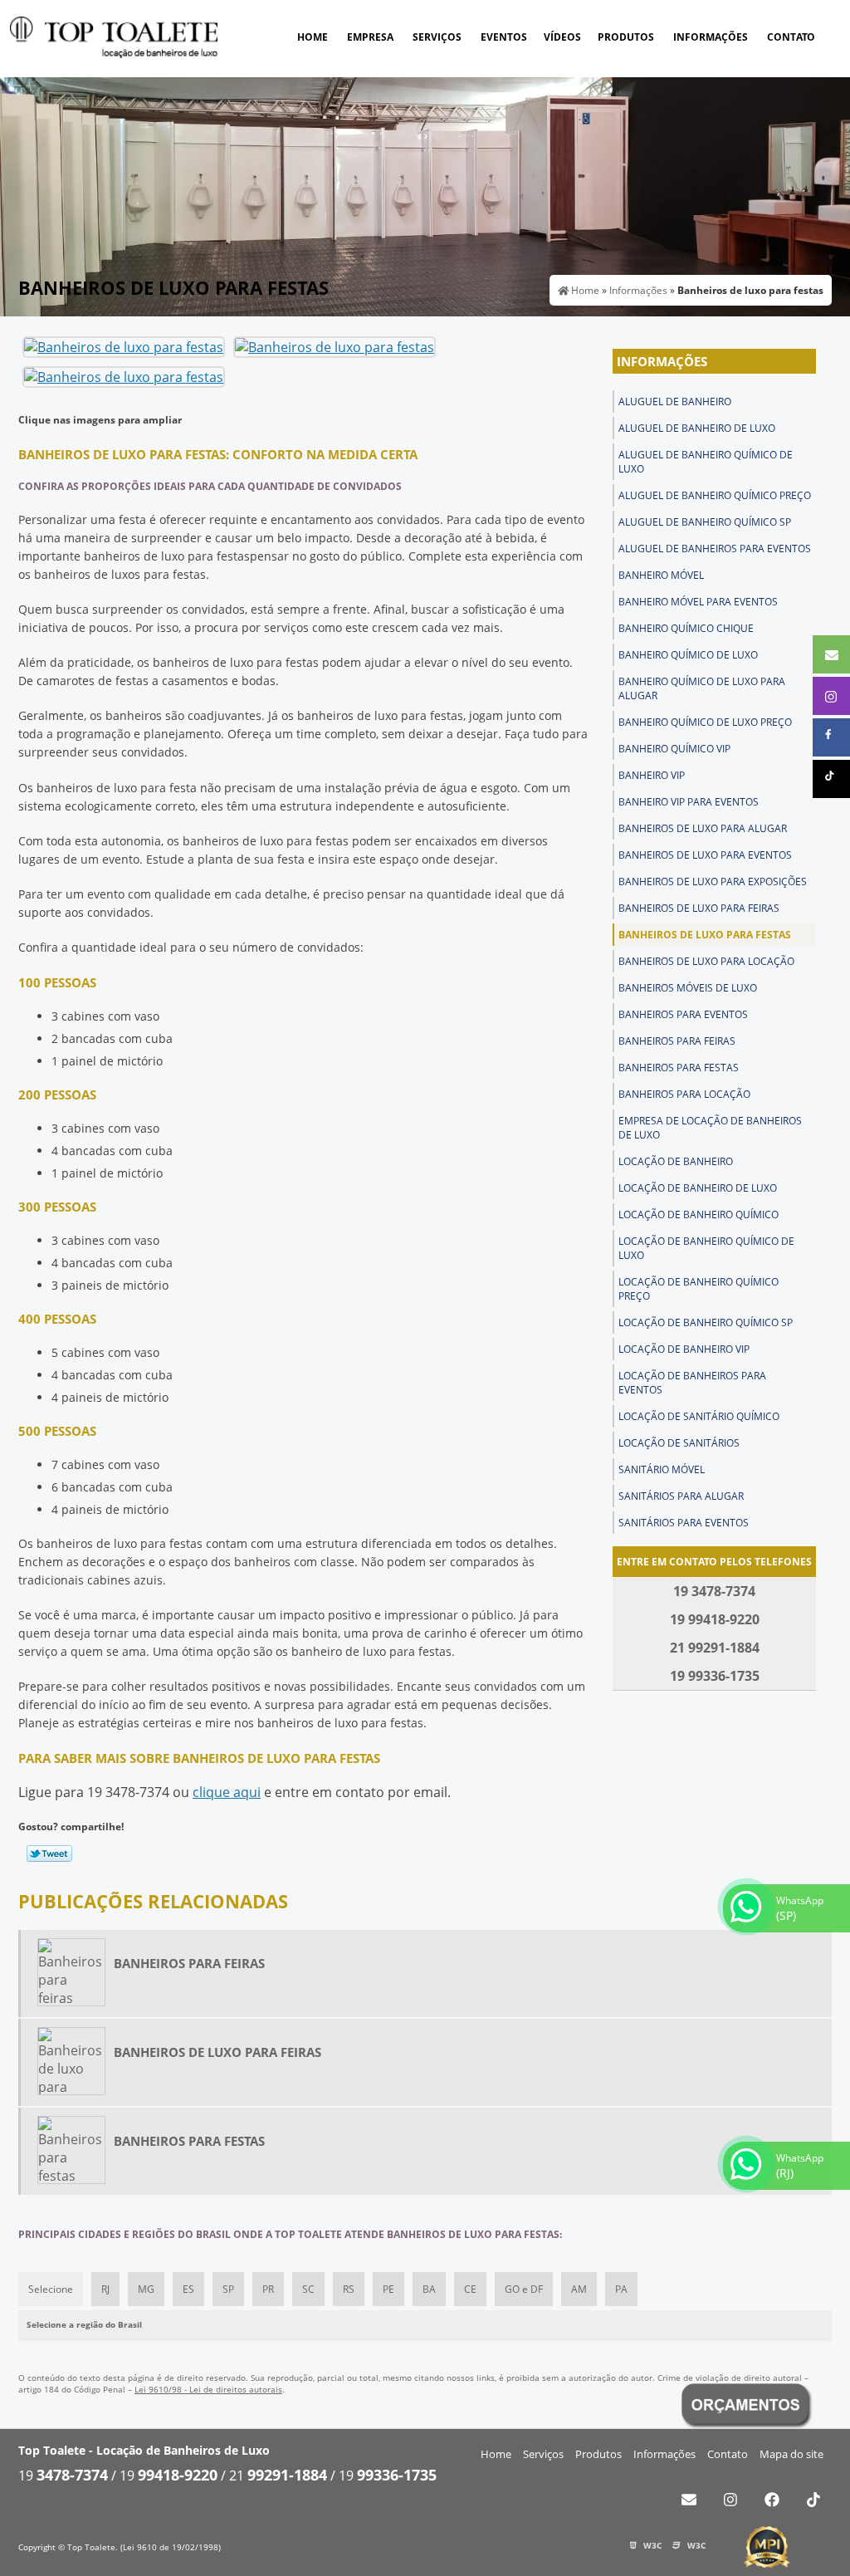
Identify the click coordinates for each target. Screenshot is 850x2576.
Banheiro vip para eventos (689, 802)
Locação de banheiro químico (699, 1215)
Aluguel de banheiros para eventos (715, 549)
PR (268, 2289)
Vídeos (562, 37)
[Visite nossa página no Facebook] (772, 2500)
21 (278, 2476)
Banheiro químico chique (686, 628)
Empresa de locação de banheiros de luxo (710, 1128)
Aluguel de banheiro (675, 402)
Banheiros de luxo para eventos (705, 855)
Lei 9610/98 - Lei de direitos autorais (208, 2389)
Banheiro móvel (661, 575)
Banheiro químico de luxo (688, 655)
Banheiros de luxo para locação (706, 961)
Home (313, 37)
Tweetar (49, 1854)
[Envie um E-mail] (689, 2500)
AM (579, 2289)
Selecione (51, 2289)
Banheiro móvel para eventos (698, 602)
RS (349, 2289)
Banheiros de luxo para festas (705, 935)
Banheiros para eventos (683, 1014)
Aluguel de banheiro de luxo (697, 428)
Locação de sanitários (679, 1443)
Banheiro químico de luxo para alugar (702, 688)
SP (228, 2289)
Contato (791, 37)
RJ (105, 2289)
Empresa (370, 37)
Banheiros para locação (684, 1094)
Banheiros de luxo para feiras (699, 908)
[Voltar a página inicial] (114, 37)
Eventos (504, 37)
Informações (711, 37)
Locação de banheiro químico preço (699, 1289)
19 (63, 2476)
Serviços (437, 37)
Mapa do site (791, 2454)
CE (470, 2289)
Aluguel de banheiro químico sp (705, 522)
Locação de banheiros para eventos (692, 1383)
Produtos (626, 37)
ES (188, 2289)
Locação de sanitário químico (699, 1416)
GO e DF (524, 2289)
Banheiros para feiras (677, 1041)
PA (621, 2289)
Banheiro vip (652, 775)
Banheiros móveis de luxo (688, 988)
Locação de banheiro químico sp (706, 1322)
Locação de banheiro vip (684, 1349)
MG (146, 2289)
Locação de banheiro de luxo (698, 1188)
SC (308, 2289)
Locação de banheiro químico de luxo (706, 1248)
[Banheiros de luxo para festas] (124, 346)
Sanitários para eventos (684, 1523)
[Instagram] (730, 2500)
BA (429, 2289)
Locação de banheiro (676, 1161)
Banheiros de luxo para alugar (703, 828)
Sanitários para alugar (681, 1496)
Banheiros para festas (679, 1068)
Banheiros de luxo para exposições (713, 882)
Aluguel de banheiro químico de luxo (706, 462)
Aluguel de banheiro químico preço (715, 495)
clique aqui (227, 1792)
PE (388, 2289)
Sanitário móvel (662, 1469)
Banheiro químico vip (674, 749)
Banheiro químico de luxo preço (705, 722)
